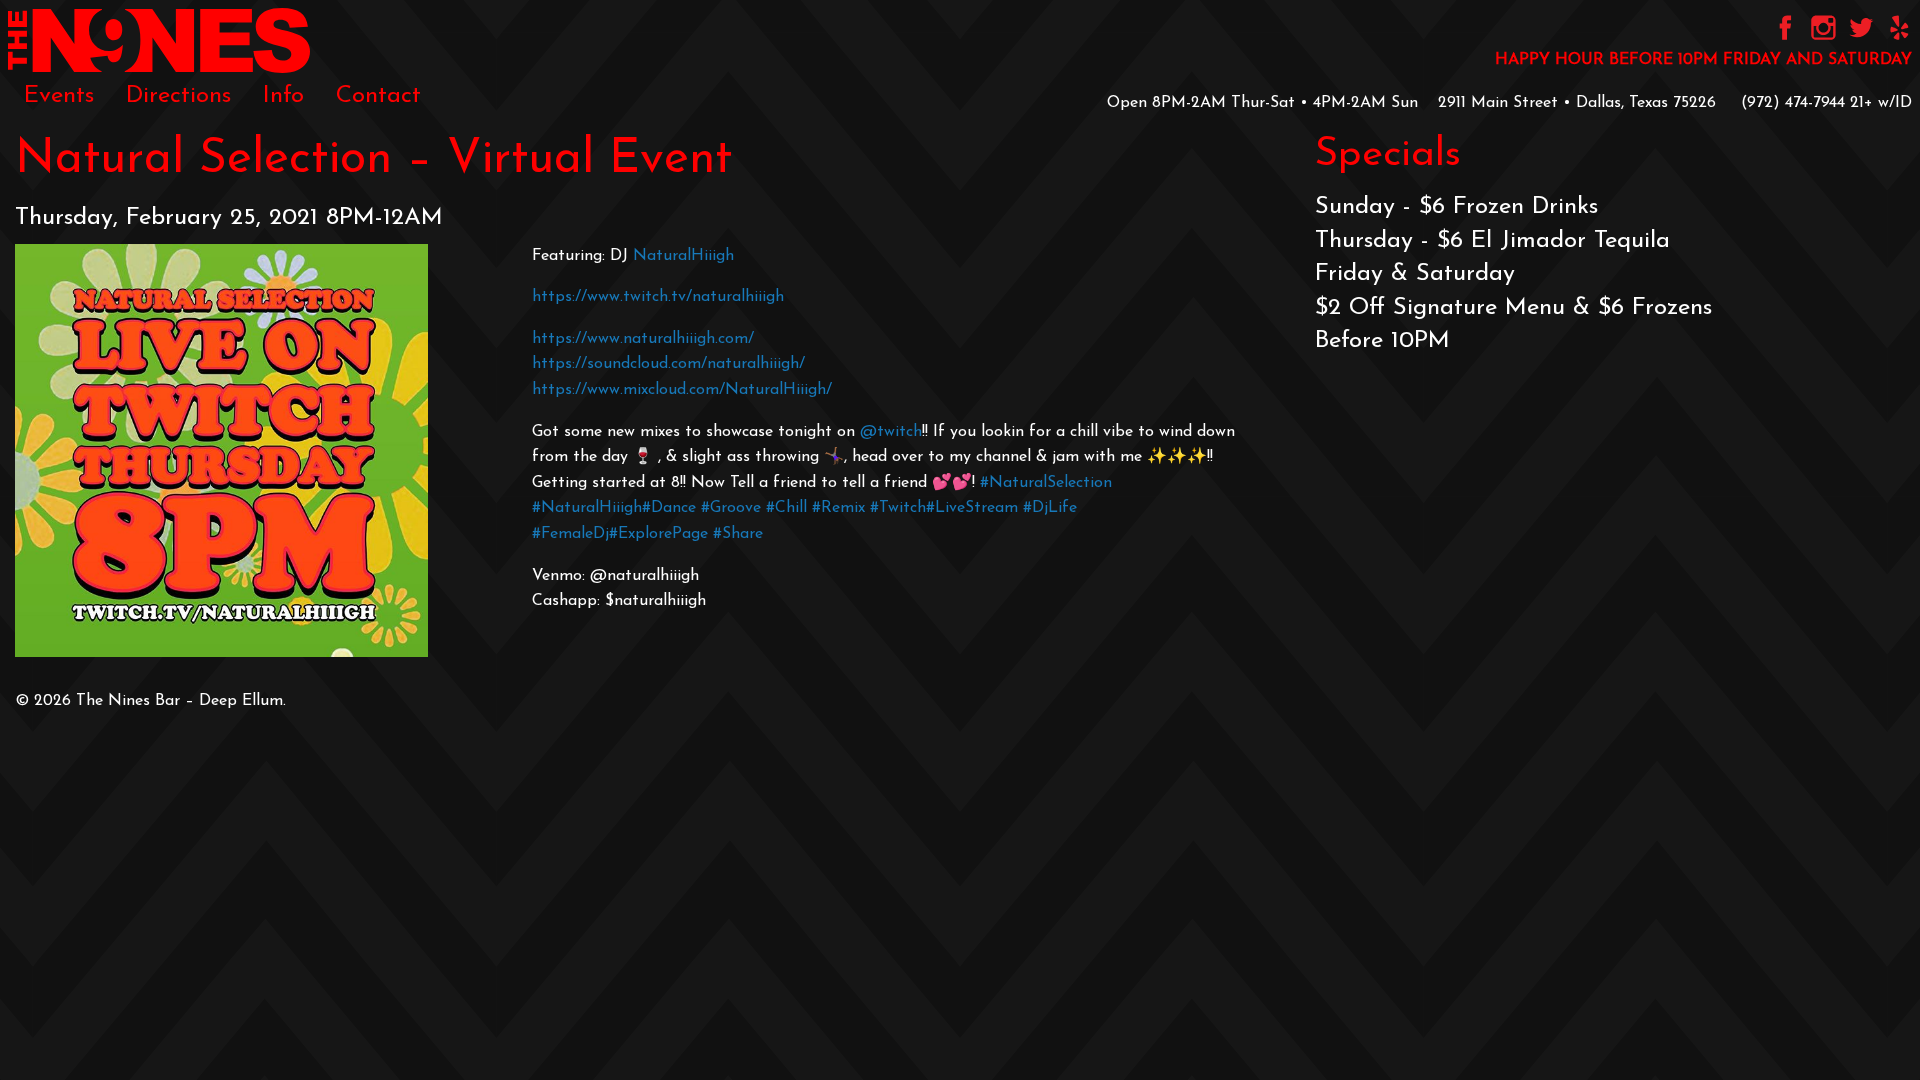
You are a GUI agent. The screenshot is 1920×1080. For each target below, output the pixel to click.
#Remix (838, 508)
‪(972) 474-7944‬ (1793, 103)
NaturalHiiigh (683, 256)
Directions (178, 96)
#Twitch (898, 508)
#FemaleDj (570, 534)
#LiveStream (972, 508)
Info (283, 96)
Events (59, 96)
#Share (738, 534)
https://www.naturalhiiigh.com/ (643, 339)
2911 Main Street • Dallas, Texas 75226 (1577, 103)
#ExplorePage (658, 534)
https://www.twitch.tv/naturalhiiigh (658, 297)
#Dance (669, 508)
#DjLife (1050, 508)
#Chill (786, 508)
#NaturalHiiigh (587, 508)
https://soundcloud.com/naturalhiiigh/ (668, 364)
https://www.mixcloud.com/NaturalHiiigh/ (682, 390)
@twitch (891, 432)
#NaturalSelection (1046, 483)
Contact (378, 96)
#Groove (731, 508)
